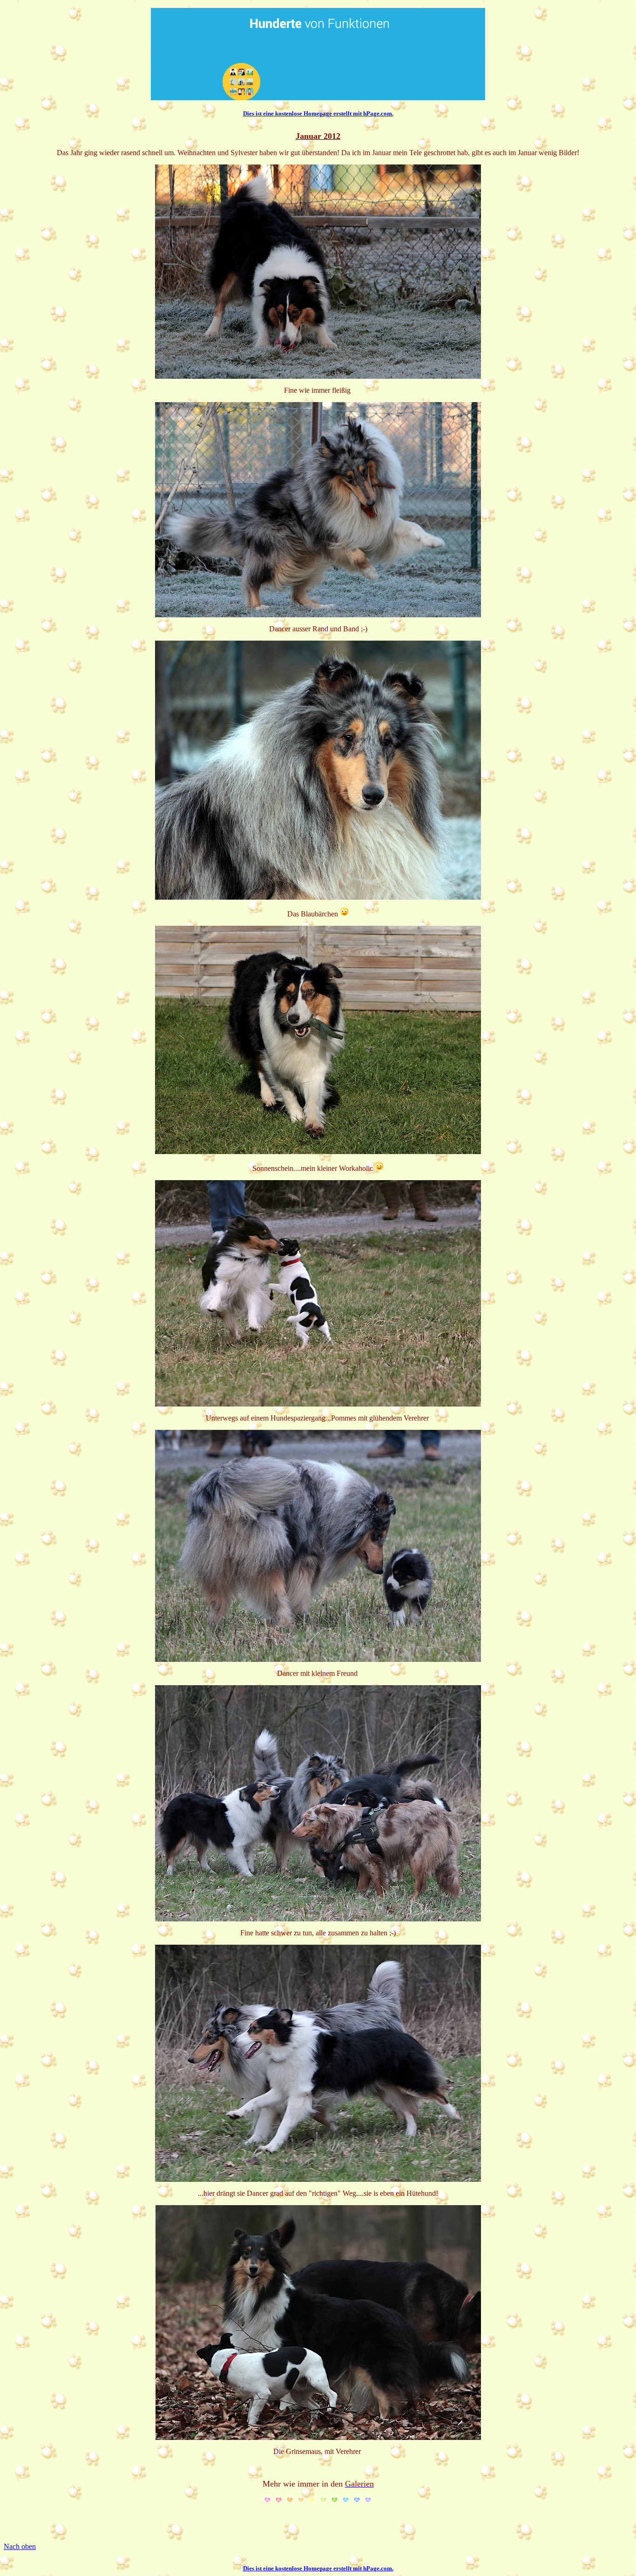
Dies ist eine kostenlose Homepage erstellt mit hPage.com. (318, 113)
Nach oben (20, 2546)
